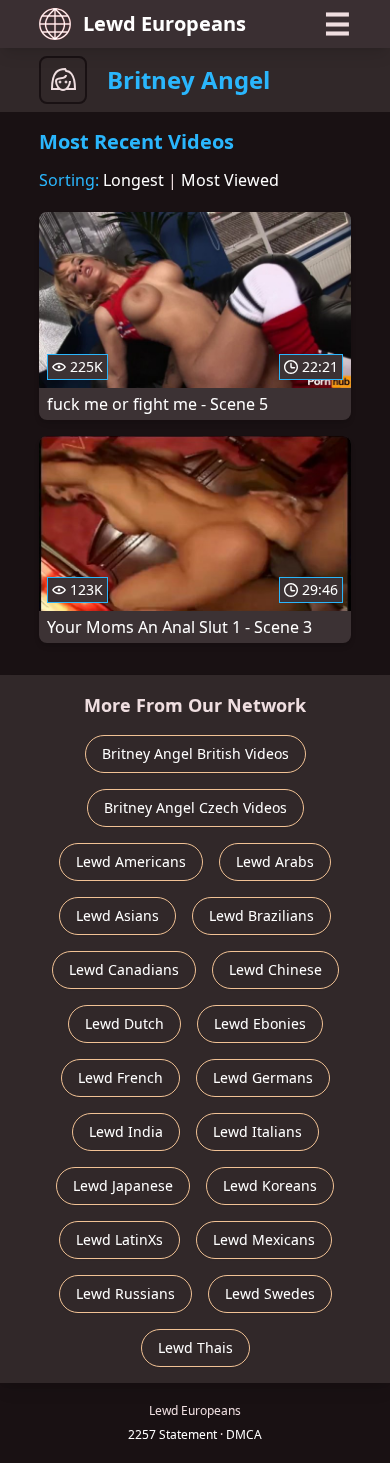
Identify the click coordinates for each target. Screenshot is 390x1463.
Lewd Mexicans (264, 1239)
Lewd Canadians (124, 969)
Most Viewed (230, 180)
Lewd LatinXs (119, 1239)
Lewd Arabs (275, 861)
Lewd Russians (125, 1293)
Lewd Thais (195, 1347)
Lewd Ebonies (260, 1023)
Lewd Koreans (270, 1185)
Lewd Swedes (270, 1293)
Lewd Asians (117, 915)
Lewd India (126, 1131)
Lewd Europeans (164, 23)
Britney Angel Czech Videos (195, 807)
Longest (133, 180)
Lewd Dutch (124, 1023)
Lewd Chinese (275, 969)
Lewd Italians (257, 1131)
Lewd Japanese (123, 1185)
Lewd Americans (131, 861)
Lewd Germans (263, 1077)
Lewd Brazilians (261, 915)
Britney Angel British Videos (195, 753)
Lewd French (120, 1077)
